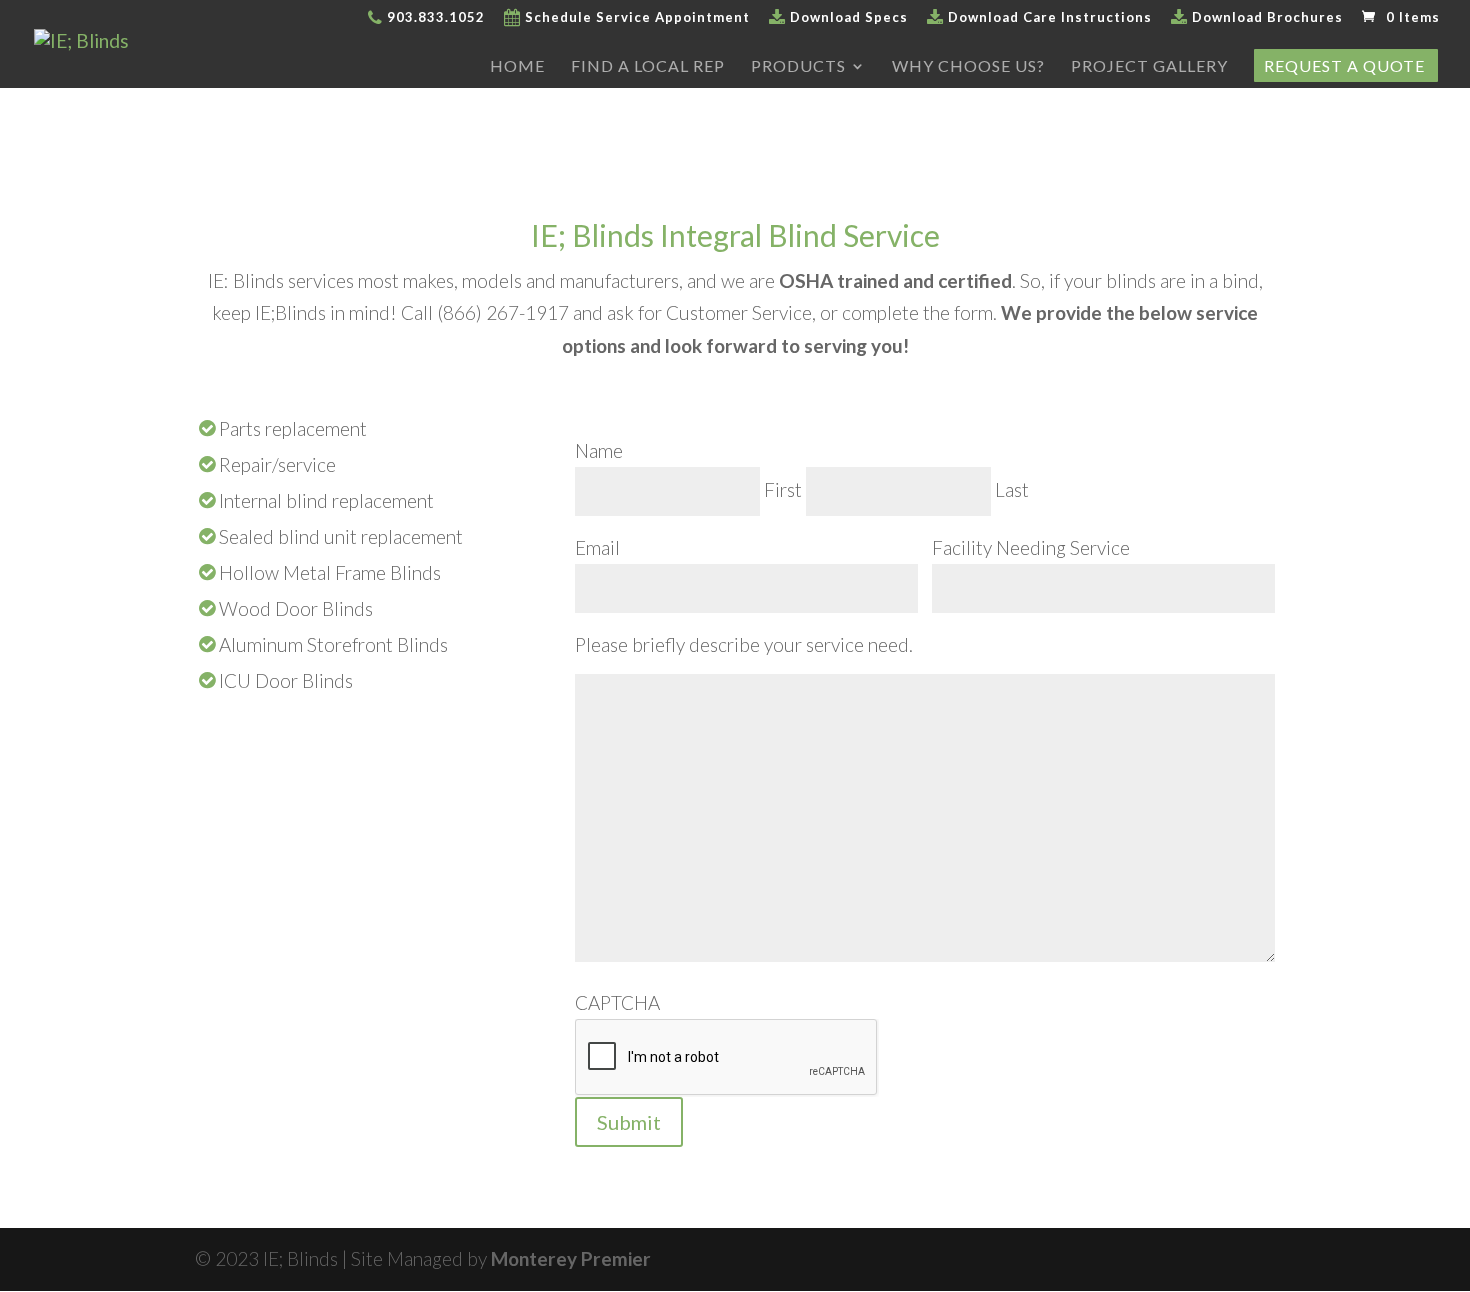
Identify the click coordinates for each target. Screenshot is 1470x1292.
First (783, 489)
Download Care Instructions (1048, 18)
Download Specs (847, 18)
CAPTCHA (617, 1002)
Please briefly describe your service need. (744, 644)
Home (517, 67)
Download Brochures (1265, 18)
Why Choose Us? (968, 67)
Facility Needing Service (1031, 547)
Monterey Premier (571, 1258)
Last (1012, 489)
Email (597, 547)
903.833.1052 (434, 18)
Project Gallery (1149, 67)
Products (798, 67)
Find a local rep (648, 67)
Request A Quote (1344, 67)
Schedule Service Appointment (635, 18)
